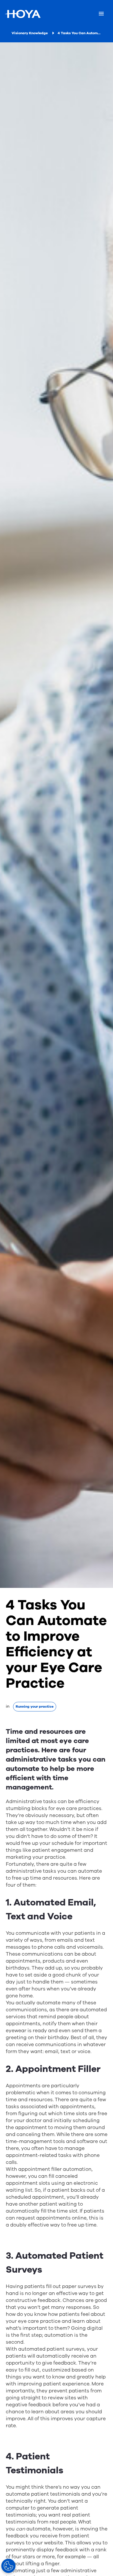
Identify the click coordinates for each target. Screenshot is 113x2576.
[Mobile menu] (101, 14)
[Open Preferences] (8, 2566)
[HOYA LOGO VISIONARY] (23, 14)
